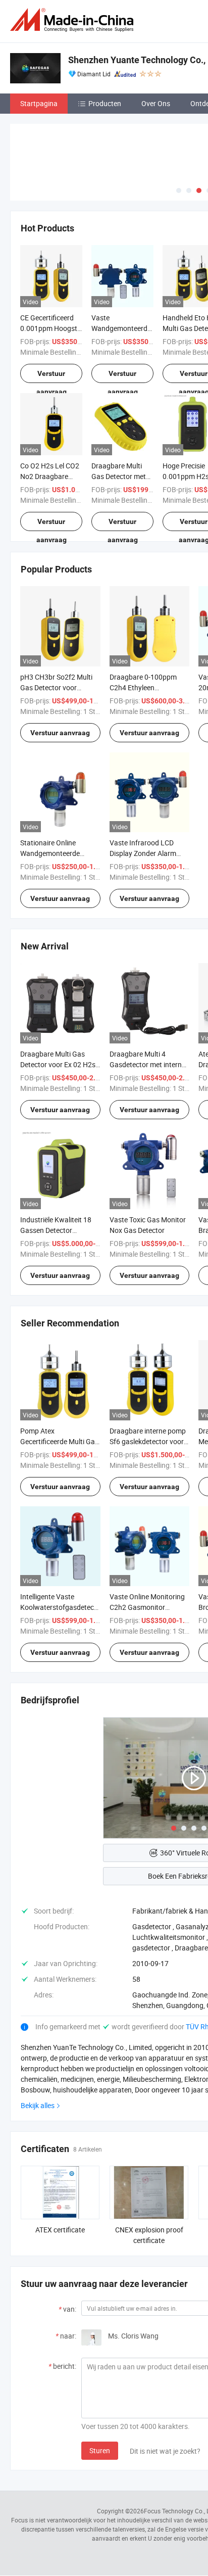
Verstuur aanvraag (51, 376)
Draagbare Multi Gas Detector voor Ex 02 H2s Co (58, 1064)
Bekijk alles (38, 2105)
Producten (105, 103)
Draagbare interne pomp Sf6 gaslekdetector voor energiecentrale (148, 1441)
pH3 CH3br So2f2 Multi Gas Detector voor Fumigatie (56, 687)
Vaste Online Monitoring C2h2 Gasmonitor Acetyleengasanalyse (147, 1607)
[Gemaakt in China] (74, 20)
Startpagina (39, 103)
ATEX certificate (60, 2230)
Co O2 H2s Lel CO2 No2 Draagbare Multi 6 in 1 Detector (51, 476)
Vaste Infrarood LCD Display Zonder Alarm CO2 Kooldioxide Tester (146, 853)
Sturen (100, 2450)
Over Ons (156, 103)
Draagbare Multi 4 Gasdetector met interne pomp (147, 1064)
